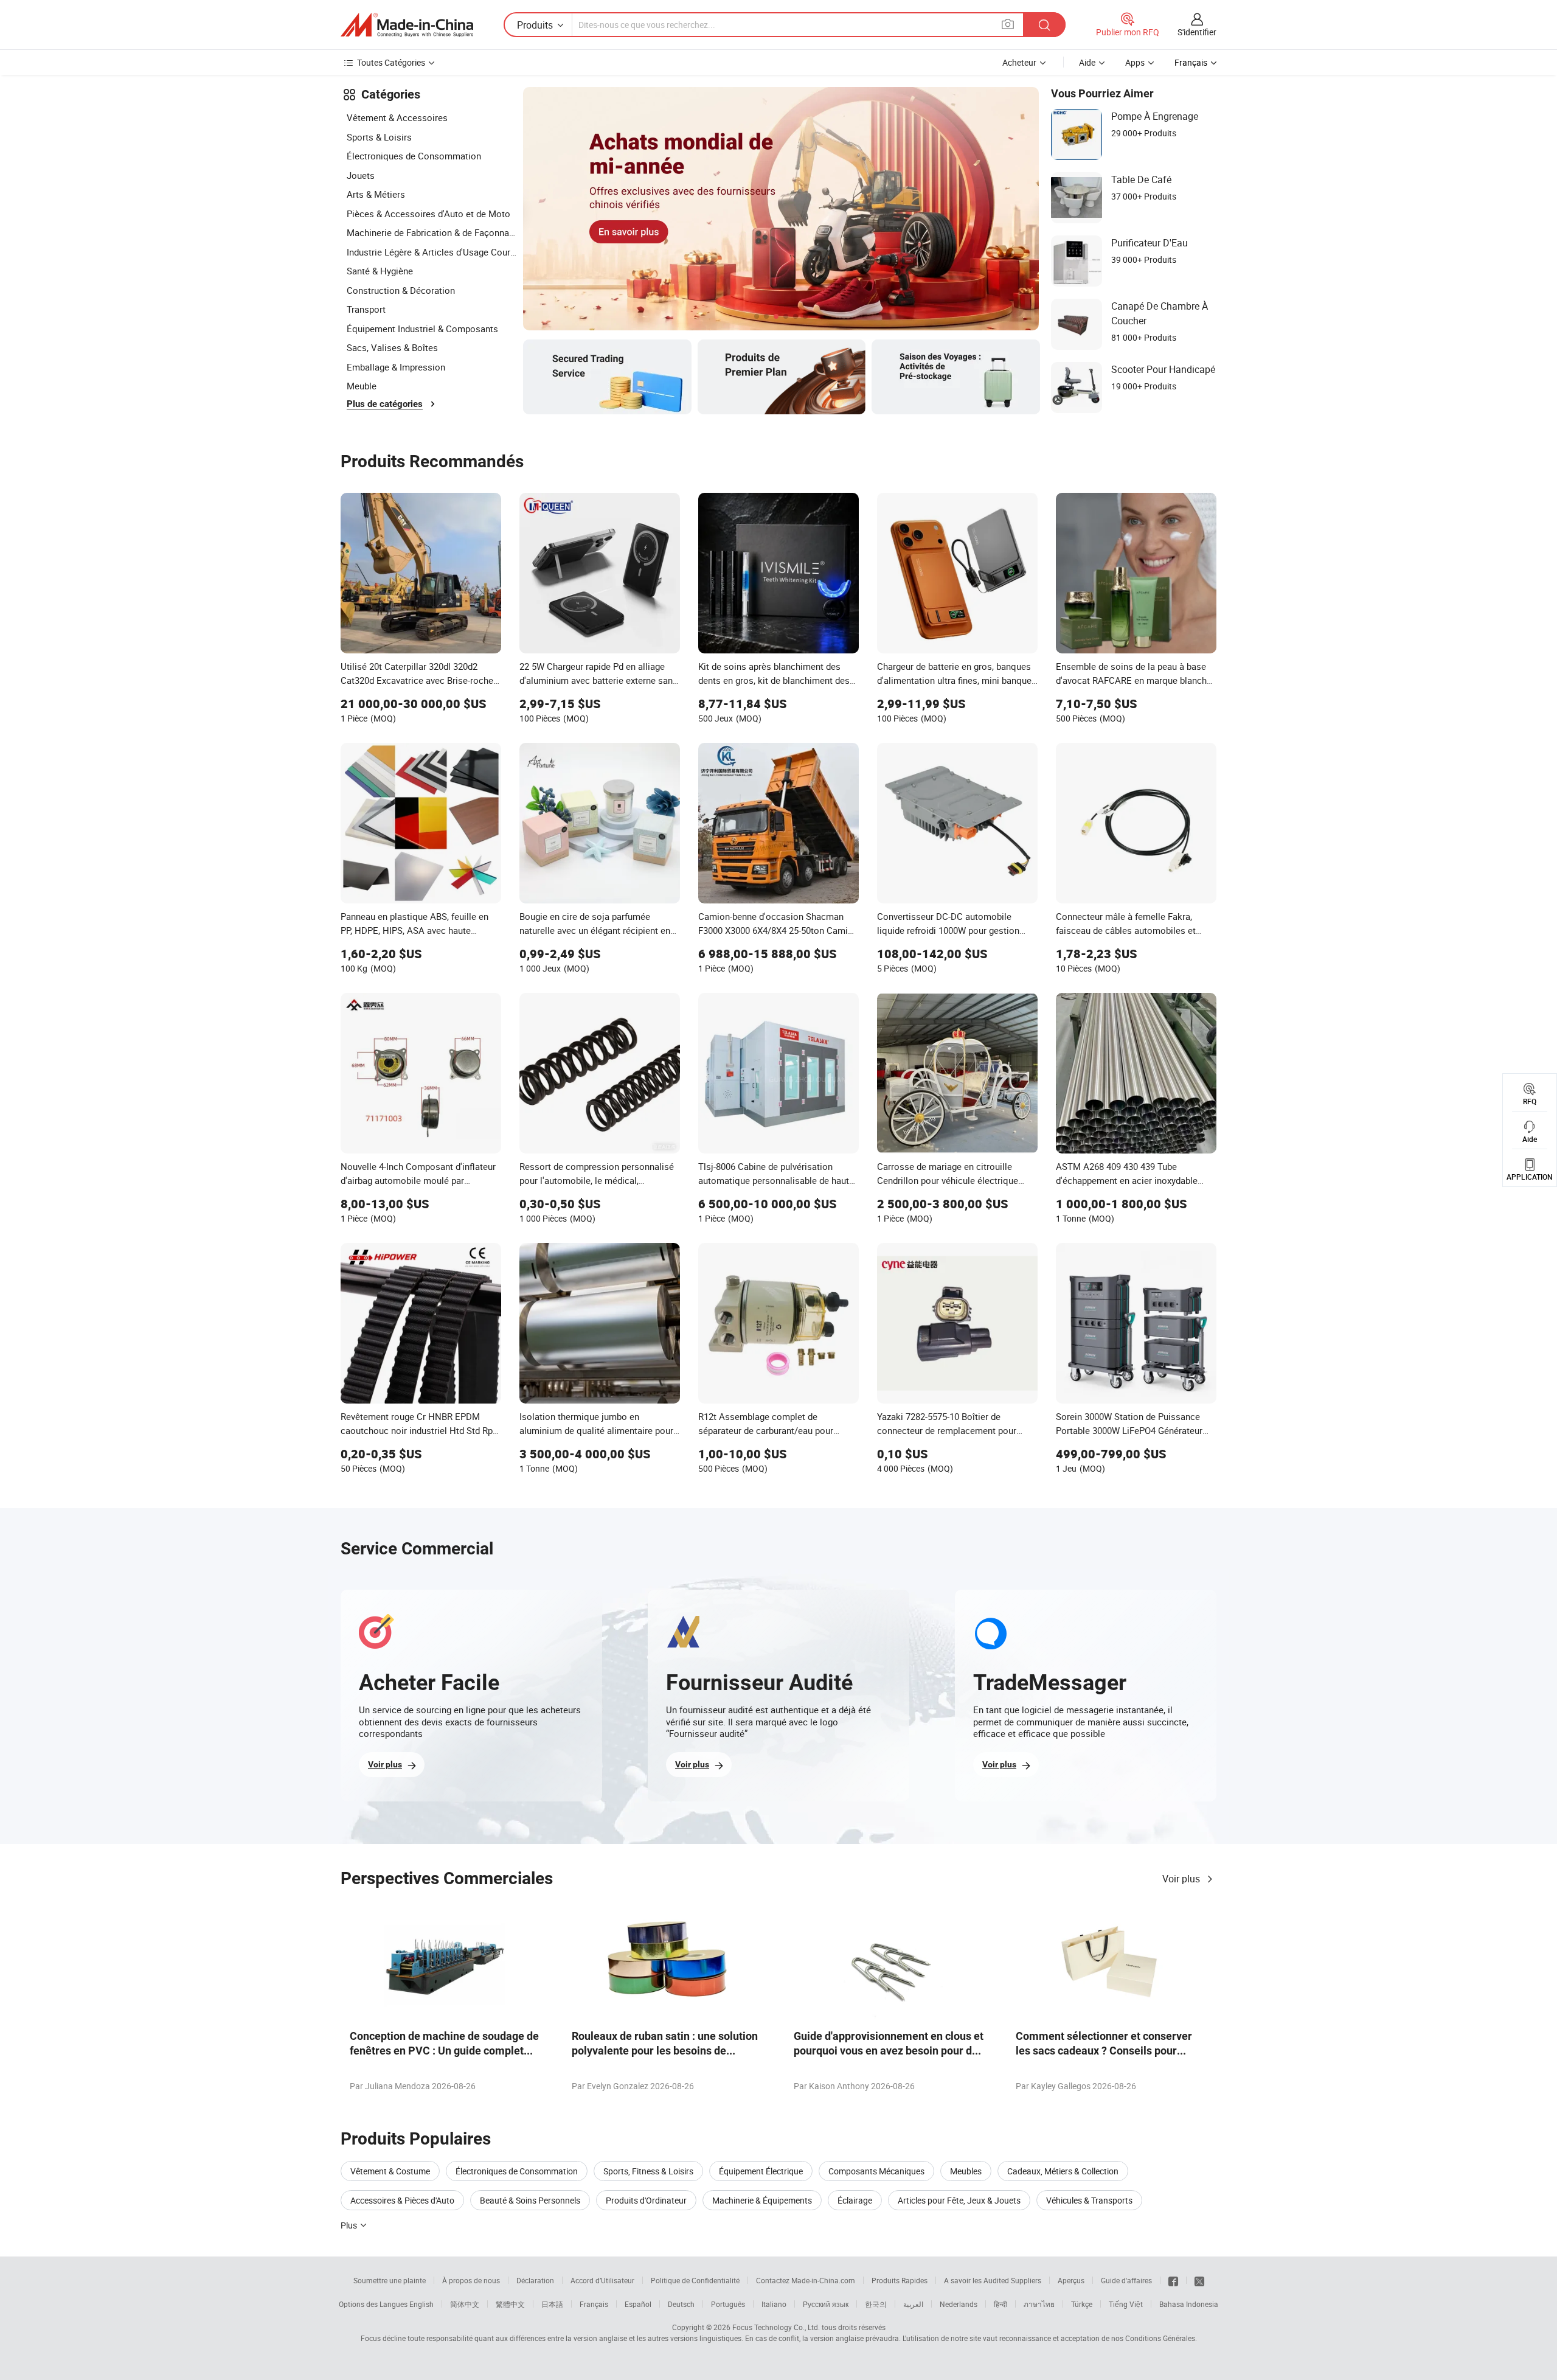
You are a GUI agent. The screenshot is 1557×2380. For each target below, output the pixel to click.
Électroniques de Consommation (414, 156)
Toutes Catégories (391, 62)
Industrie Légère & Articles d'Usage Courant (432, 252)
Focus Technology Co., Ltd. (776, 2327)
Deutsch (681, 2304)
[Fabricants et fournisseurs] (407, 25)
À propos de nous (471, 2280)
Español (638, 2304)
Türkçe (1082, 2304)
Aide (1087, 62)
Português (728, 2304)
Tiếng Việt (1126, 2304)
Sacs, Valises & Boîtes (392, 347)
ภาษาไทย (1039, 2304)
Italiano (774, 2304)
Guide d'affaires (1126, 2280)
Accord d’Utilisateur (602, 2280)
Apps (1135, 62)
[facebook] (1173, 2280)
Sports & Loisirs (379, 137)
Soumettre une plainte (390, 2280)
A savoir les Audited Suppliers (993, 2280)
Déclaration (535, 2280)
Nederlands (959, 2304)
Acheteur (1019, 62)
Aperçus (1071, 2280)
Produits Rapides (900, 2280)
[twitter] (1199, 2280)
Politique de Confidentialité (695, 2280)
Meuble (362, 386)
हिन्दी (1000, 2304)
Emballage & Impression (396, 367)
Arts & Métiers (376, 194)
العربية (913, 2304)
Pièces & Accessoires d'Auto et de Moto (428, 214)
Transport (366, 309)
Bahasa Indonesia (1189, 2304)
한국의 (876, 2304)
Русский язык (826, 2304)
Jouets (361, 175)
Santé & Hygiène (380, 271)
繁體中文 (510, 2304)
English (421, 2304)
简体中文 (465, 2304)
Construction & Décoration (401, 290)
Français (594, 2304)
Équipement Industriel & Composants (422, 329)
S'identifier (1197, 32)
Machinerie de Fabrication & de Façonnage (432, 232)
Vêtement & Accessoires (397, 117)
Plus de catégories (385, 404)
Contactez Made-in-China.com (806, 2280)
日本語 (552, 2304)
